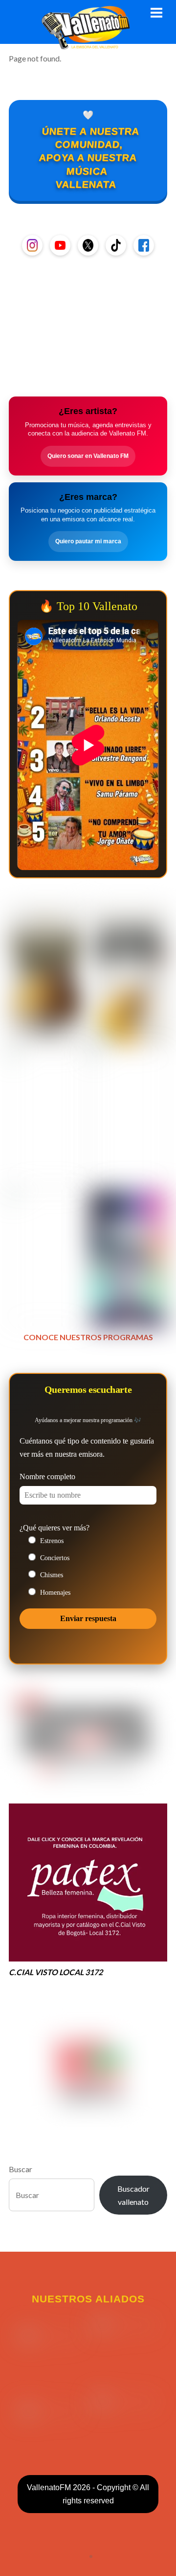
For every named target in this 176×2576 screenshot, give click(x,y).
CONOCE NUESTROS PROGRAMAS (88, 1337)
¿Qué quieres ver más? (55, 1528)
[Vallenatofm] (88, 44)
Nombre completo (47, 1476)
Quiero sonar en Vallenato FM (88, 456)
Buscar (21, 2169)
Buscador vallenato (133, 2195)
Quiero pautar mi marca (88, 541)
